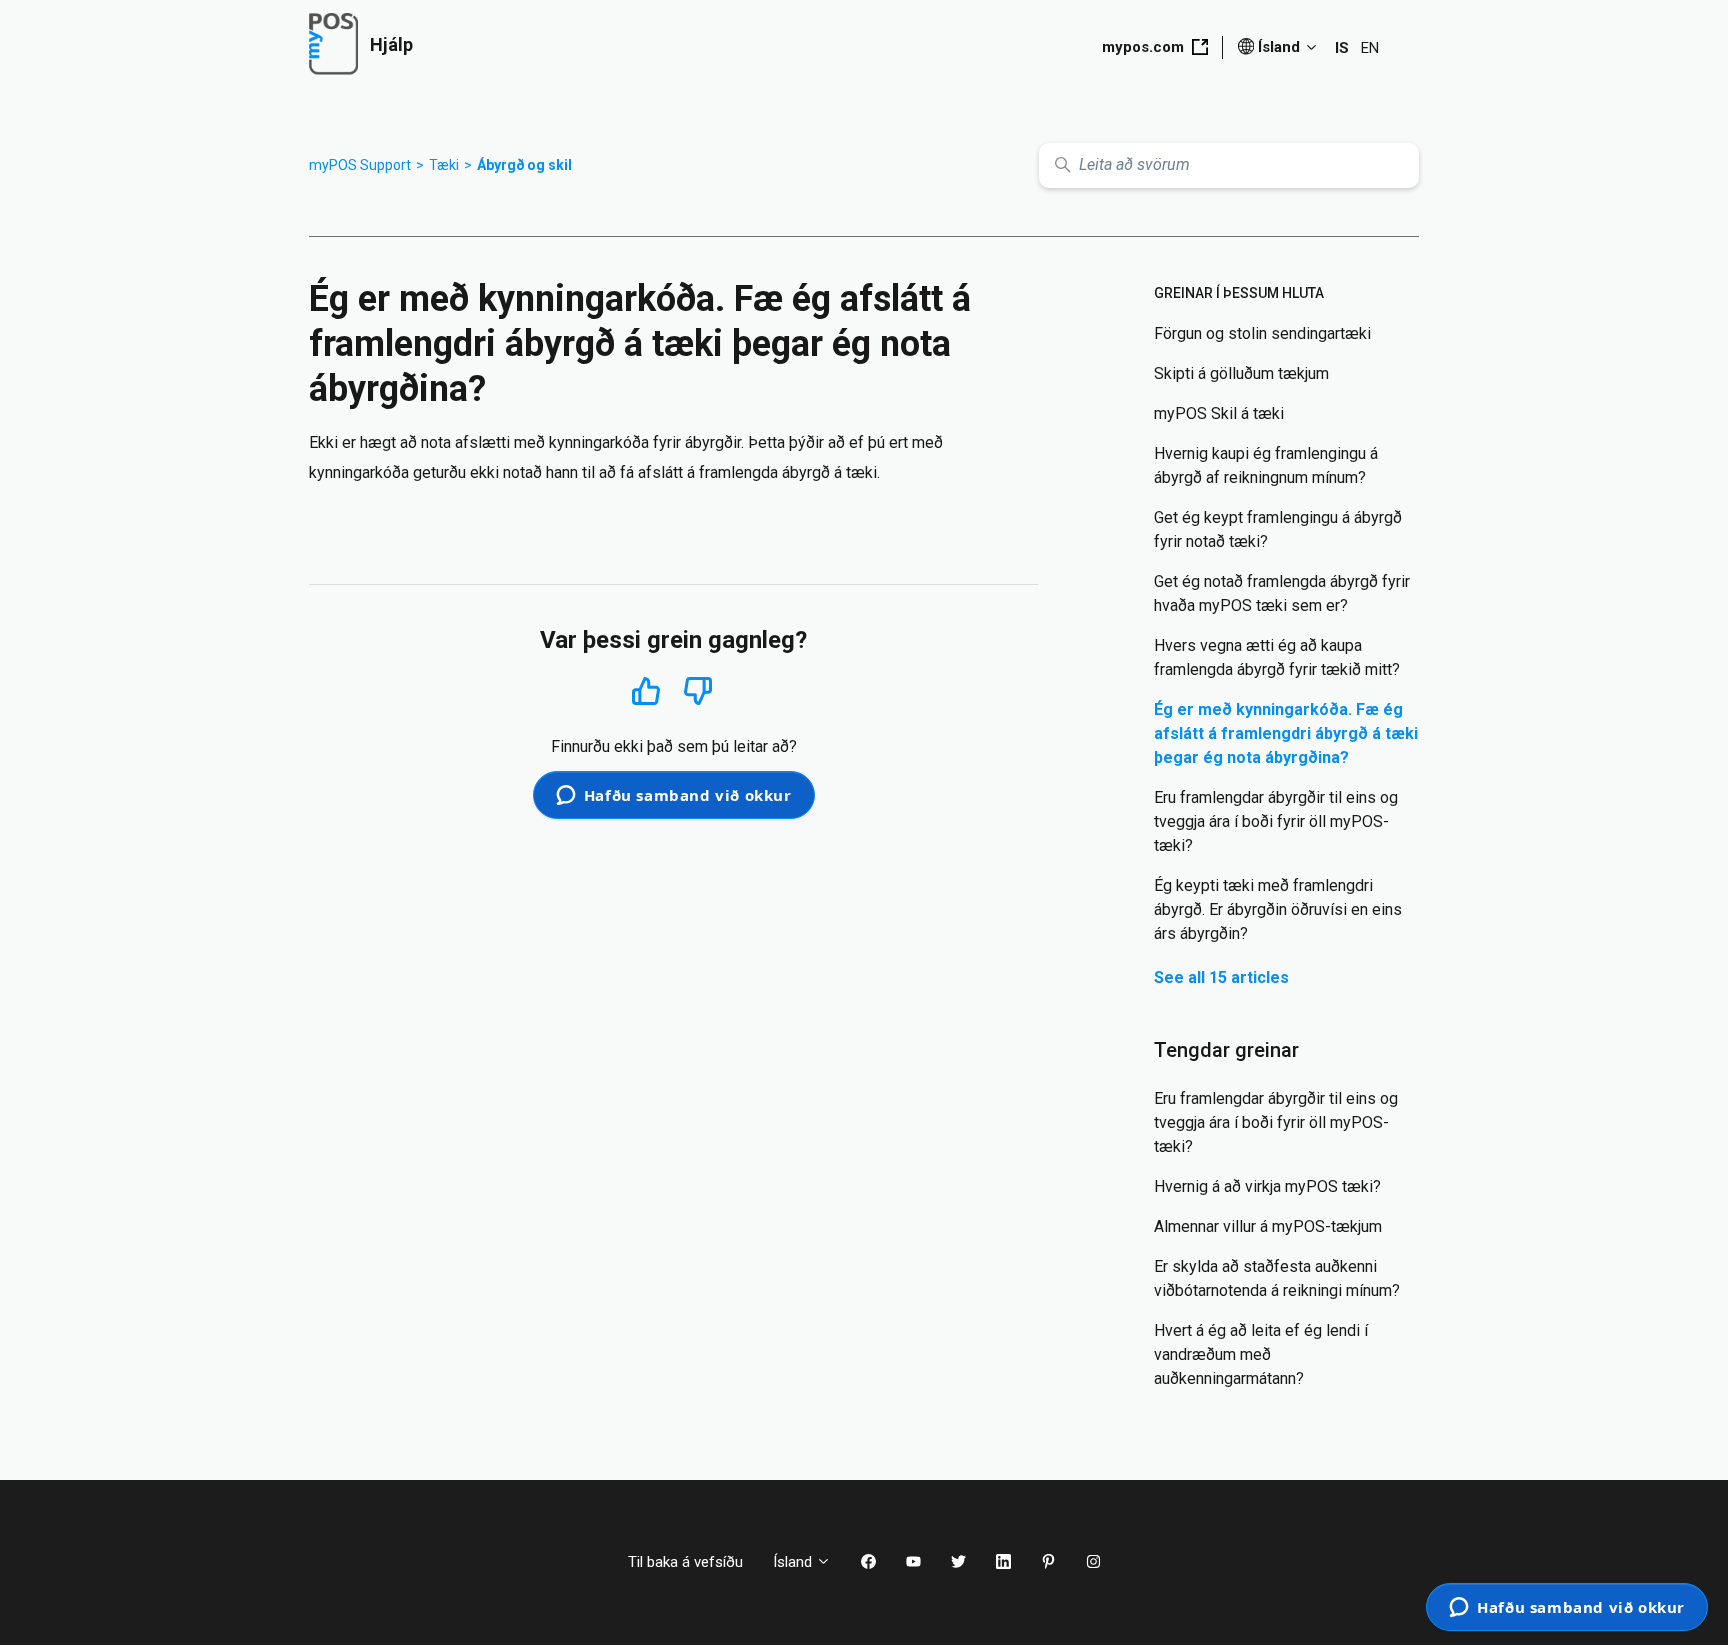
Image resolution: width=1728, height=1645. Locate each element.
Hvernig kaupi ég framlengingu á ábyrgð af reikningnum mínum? (1266, 465)
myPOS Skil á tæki (1219, 413)
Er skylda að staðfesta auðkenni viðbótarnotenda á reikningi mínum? (1277, 1278)
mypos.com (1143, 47)
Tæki (444, 165)
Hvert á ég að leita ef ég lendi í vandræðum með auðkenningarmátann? (1261, 1354)
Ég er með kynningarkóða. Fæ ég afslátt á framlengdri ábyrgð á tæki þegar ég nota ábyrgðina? (1286, 733)
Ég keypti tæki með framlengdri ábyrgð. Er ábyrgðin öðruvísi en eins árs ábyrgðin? (1278, 909)
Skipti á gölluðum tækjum (1241, 373)
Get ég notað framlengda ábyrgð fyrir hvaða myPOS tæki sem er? (1282, 593)
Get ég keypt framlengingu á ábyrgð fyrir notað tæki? (1278, 529)
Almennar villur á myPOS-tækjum (1268, 1226)
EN (1370, 48)
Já (646, 690)
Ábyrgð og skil (524, 165)
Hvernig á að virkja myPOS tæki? (1267, 1186)
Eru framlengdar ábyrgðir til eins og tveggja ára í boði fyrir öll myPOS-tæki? (1276, 821)
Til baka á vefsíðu (685, 1562)
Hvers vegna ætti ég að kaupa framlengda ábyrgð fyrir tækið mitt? (1277, 657)
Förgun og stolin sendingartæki (1262, 333)
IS (1342, 48)
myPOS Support (360, 165)
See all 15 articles (1221, 977)
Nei (698, 691)
